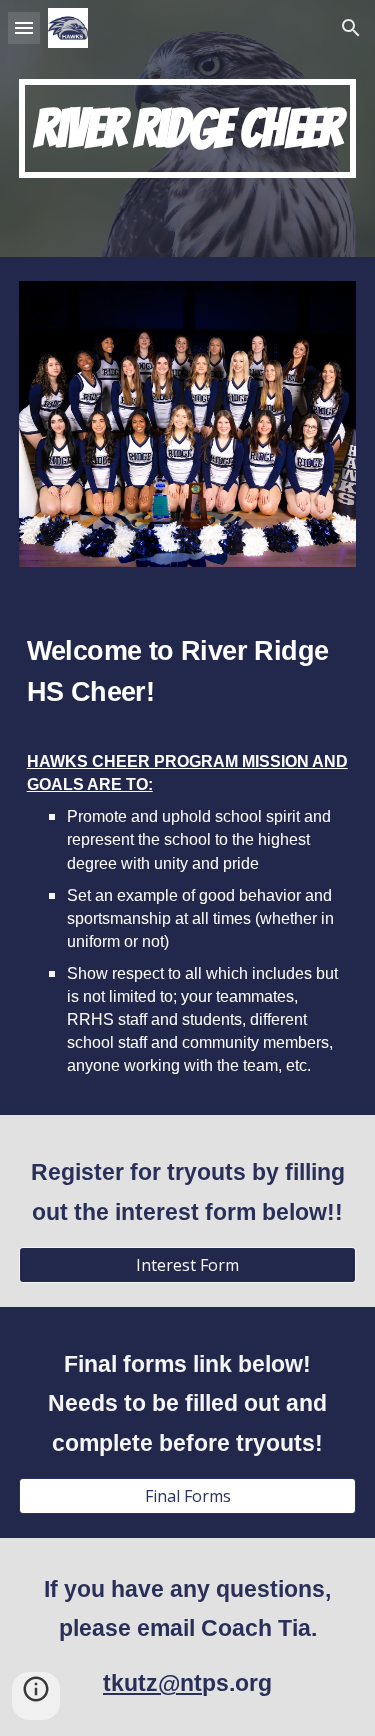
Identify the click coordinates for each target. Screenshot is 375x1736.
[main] (188, 128)
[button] (24, 27)
